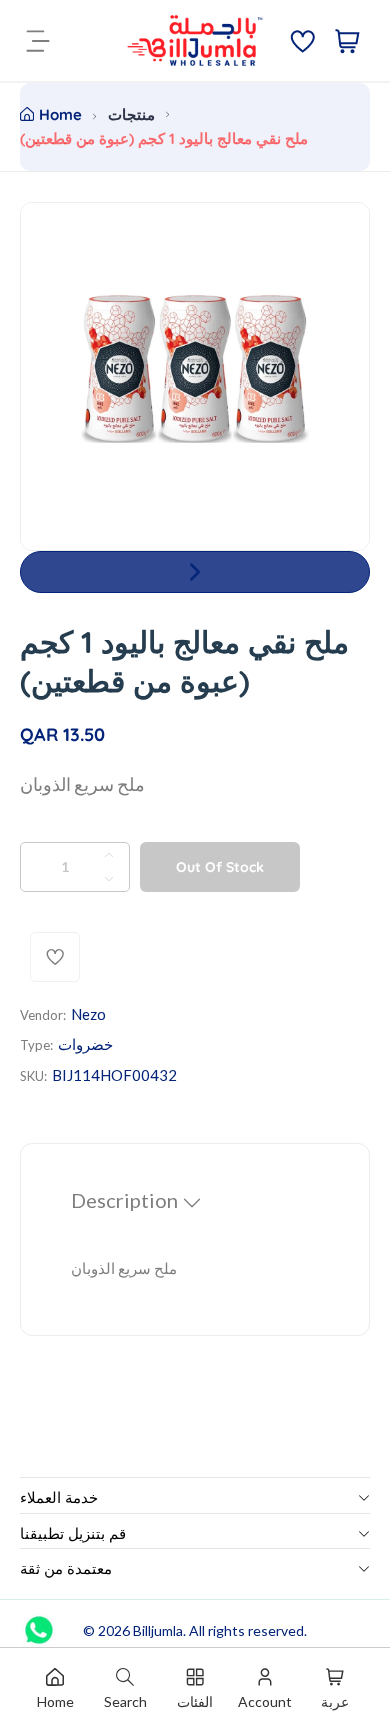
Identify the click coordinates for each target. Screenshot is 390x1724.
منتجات (131, 114)
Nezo (88, 1014)
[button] (195, 572)
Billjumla (158, 1630)
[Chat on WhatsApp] (39, 1623)
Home (60, 114)
